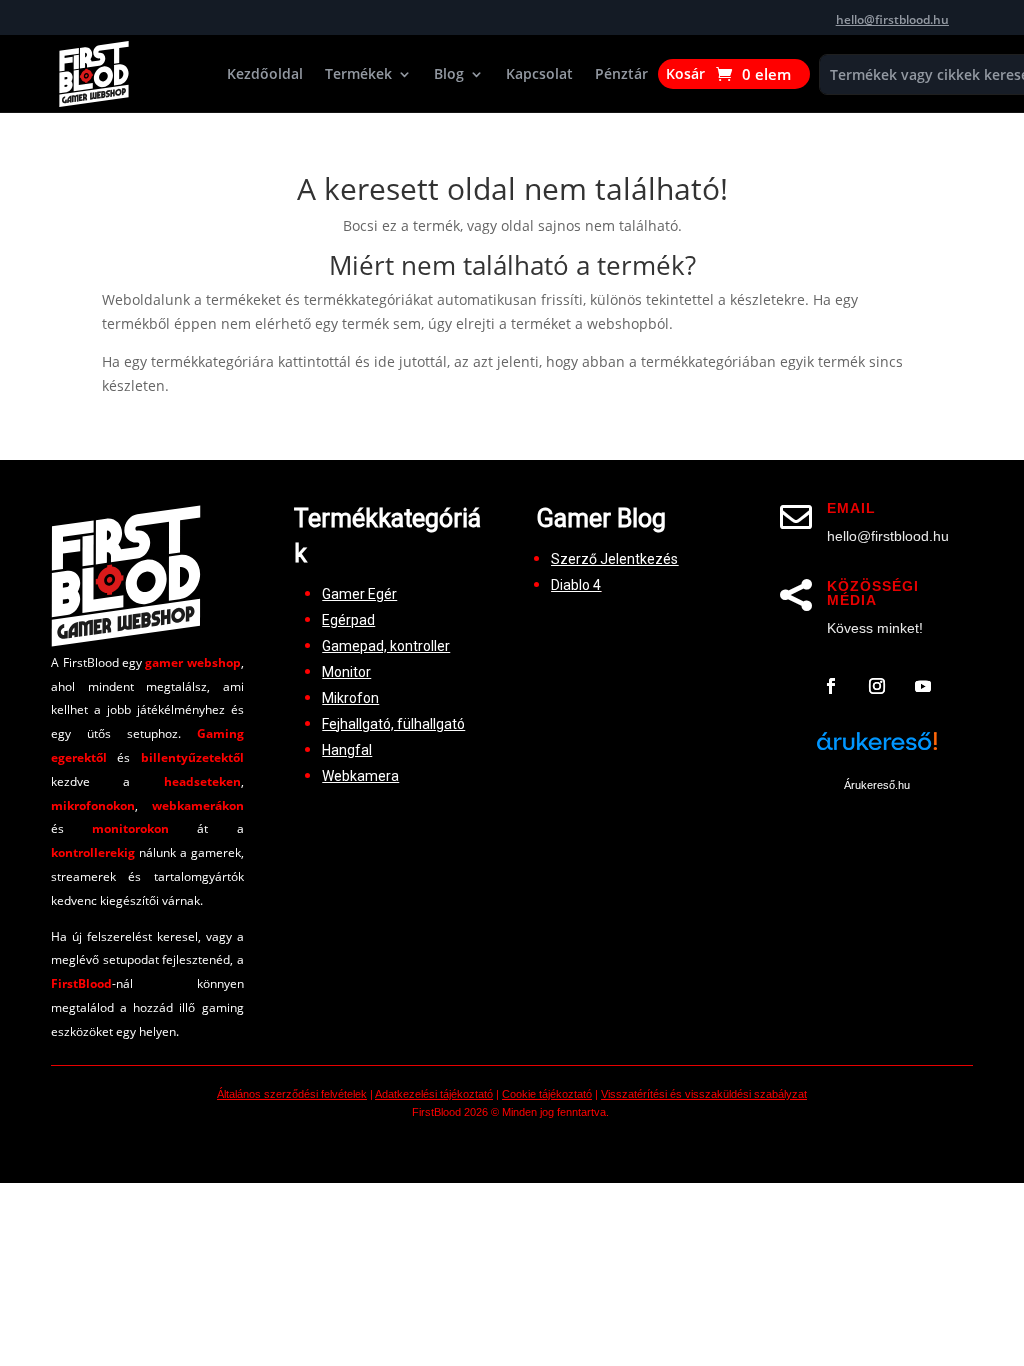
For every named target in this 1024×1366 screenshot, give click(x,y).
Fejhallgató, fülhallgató (393, 724)
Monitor (346, 672)
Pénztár (621, 75)
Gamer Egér (359, 594)
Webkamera (360, 776)
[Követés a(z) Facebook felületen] (831, 686)
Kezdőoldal (265, 75)
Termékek (358, 75)
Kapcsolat (539, 75)
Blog (449, 75)
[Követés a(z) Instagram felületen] (877, 686)
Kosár (685, 75)
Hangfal (347, 750)
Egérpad (348, 620)
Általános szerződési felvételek (292, 1094)
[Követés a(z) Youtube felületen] (923, 686)
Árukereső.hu (877, 785)
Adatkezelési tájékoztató (434, 1094)
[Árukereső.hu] (877, 752)
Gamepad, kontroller (386, 646)
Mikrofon (350, 698)
